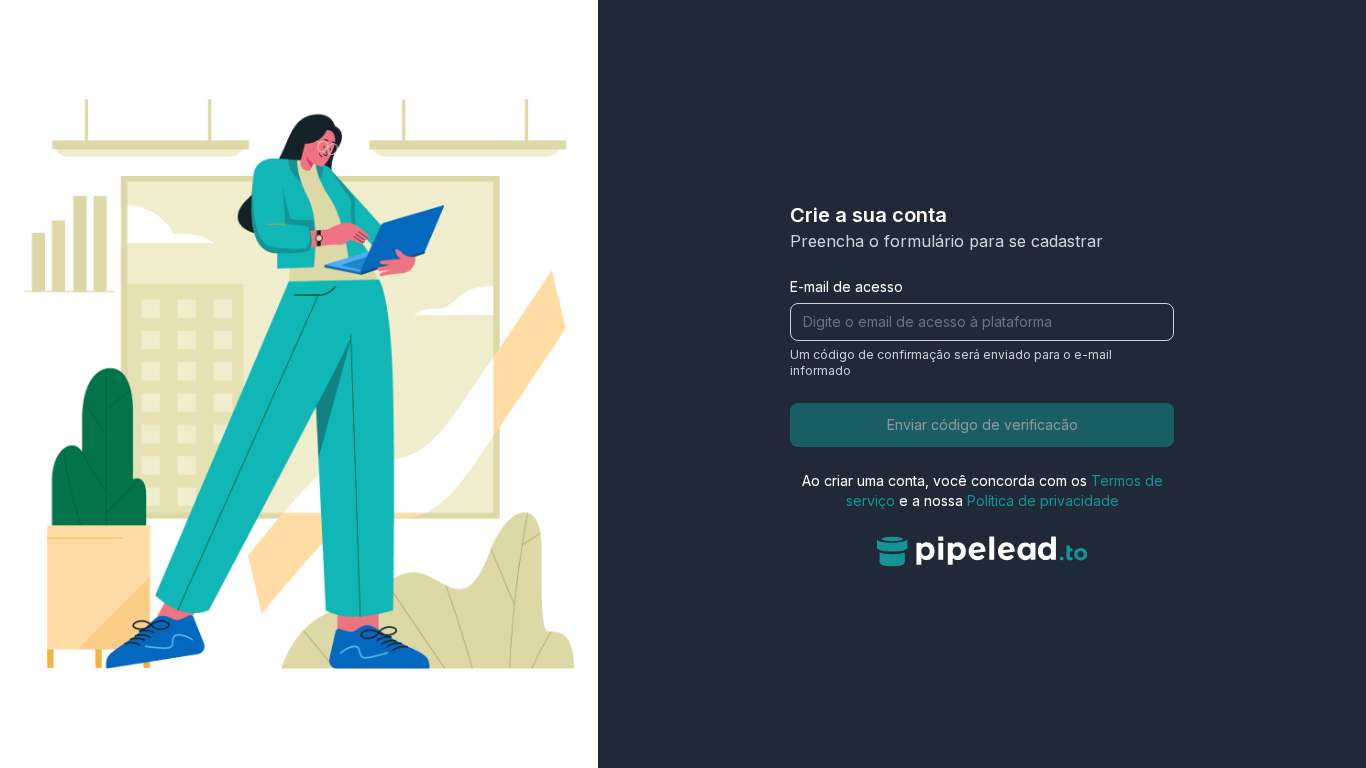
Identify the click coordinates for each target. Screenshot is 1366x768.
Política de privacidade (1043, 500)
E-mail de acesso (846, 286)
